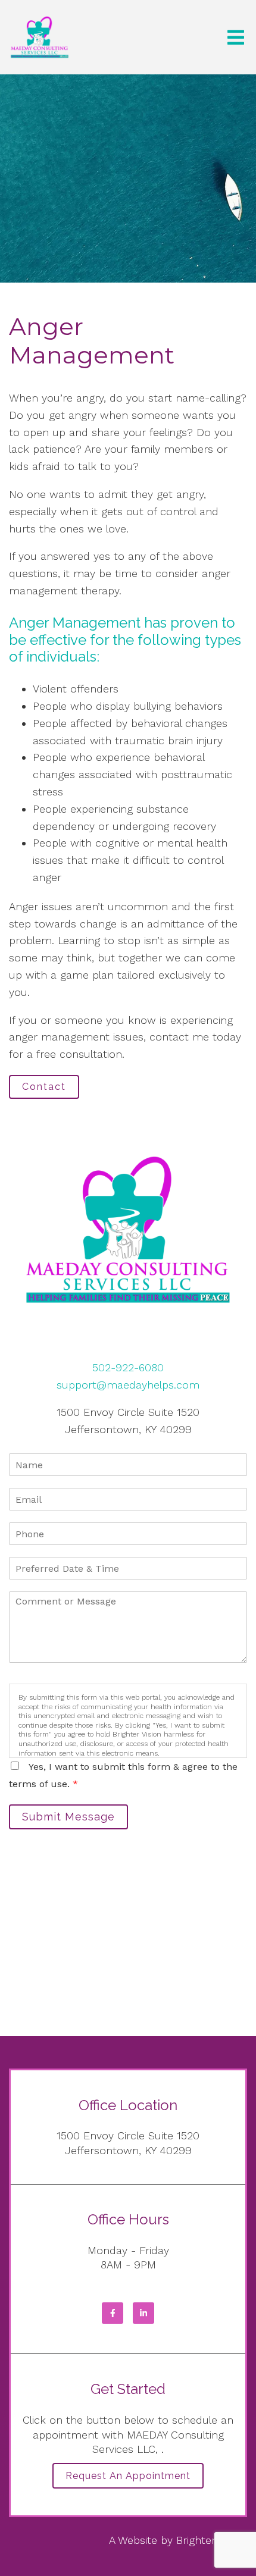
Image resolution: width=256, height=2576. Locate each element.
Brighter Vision (212, 2540)
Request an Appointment (128, 2476)
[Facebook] (113, 2313)
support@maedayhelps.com (128, 1385)
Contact (44, 1087)
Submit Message (68, 1817)
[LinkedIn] (143, 2313)
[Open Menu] (236, 37)
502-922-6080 (128, 1367)
